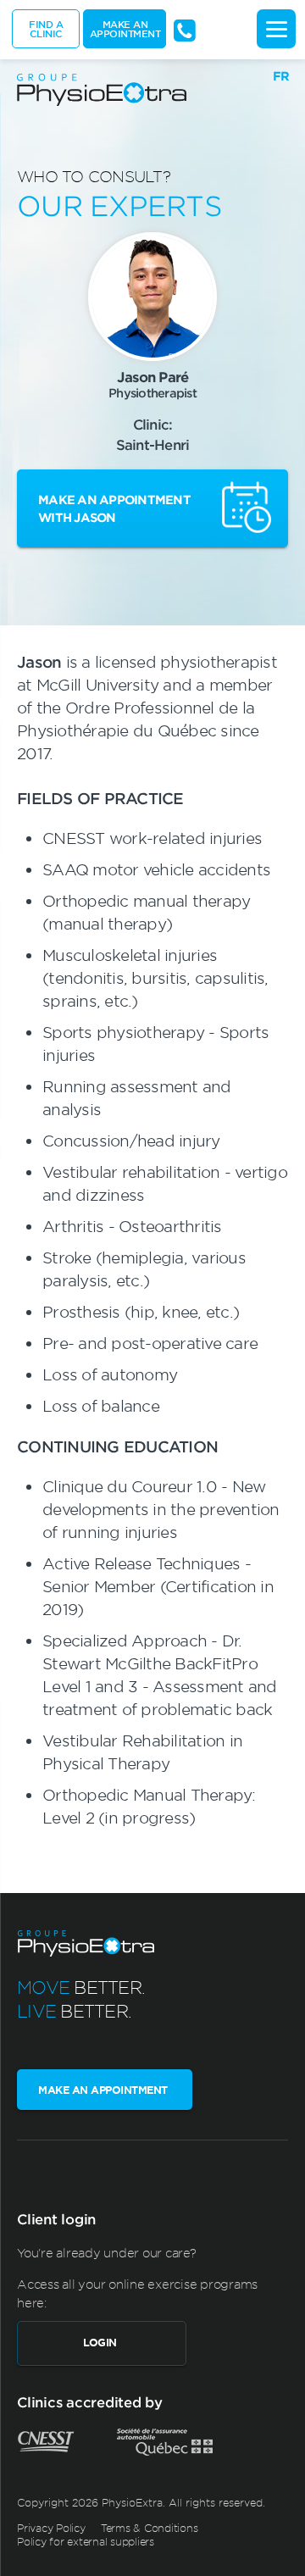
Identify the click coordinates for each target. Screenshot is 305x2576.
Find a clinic (46, 28)
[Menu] (276, 29)
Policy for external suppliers (86, 2541)
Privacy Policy (51, 2528)
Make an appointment (125, 28)
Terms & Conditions (150, 2528)
